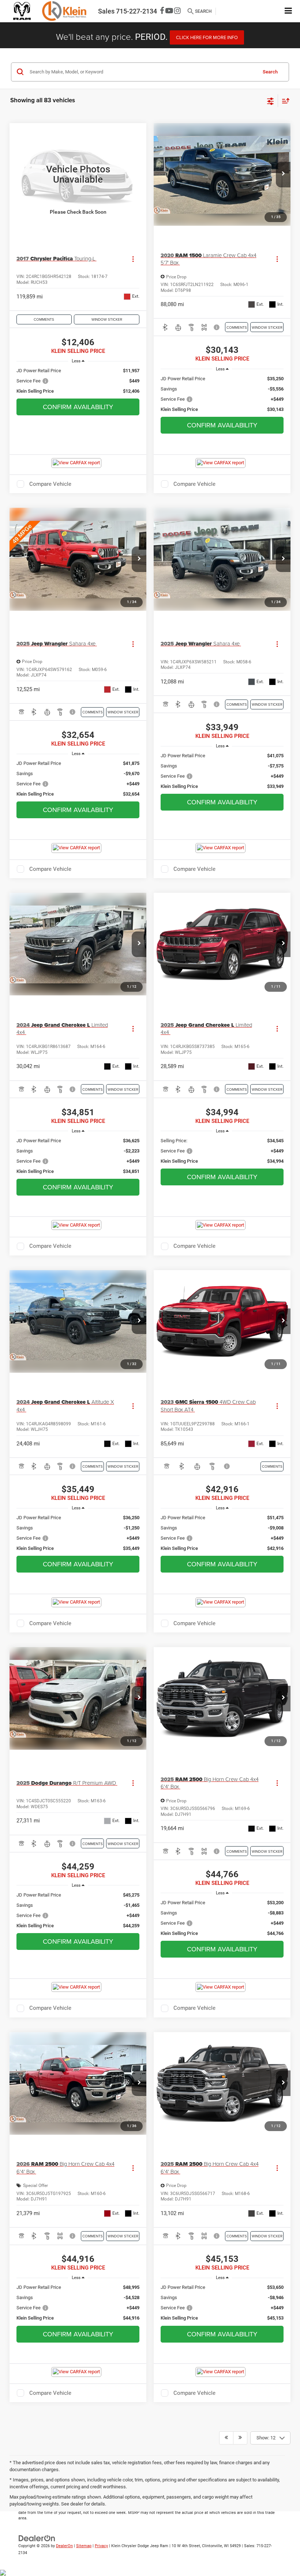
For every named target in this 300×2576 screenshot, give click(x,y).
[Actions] (133, 259)
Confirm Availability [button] (78, 407)
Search (270, 72)
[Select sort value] (284, 101)
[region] (78, 381)
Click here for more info (207, 37)
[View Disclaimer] (217, 327)
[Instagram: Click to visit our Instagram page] (177, 11)
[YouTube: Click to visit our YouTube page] (169, 11)
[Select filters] (271, 100)
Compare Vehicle (50, 484)
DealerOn (64, 2546)
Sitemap (84, 2546)
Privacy (101, 2546)
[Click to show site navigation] (288, 11)
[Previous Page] (226, 2438)
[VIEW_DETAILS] (78, 174)
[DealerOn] (37, 2538)
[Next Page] (240, 2438)
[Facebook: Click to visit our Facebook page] (162, 11)
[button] (283, 175)
